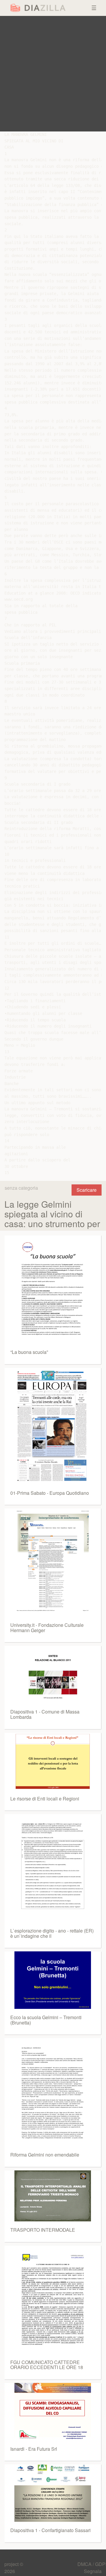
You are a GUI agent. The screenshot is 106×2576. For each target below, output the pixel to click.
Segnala (93, 2571)
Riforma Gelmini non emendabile (45, 2155)
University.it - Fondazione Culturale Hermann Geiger (47, 1628)
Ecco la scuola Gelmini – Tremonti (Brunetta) (46, 2020)
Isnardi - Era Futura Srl (34, 2449)
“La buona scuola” (29, 1352)
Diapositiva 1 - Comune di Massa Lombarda (45, 1714)
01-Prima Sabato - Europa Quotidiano (50, 1493)
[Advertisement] (53, 74)
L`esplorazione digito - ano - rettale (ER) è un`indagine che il (52, 1933)
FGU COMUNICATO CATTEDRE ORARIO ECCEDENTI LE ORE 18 (47, 2365)
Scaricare (87, 1190)
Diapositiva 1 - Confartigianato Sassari (50, 2530)
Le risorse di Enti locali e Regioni (45, 1799)
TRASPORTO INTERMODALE (43, 2230)
